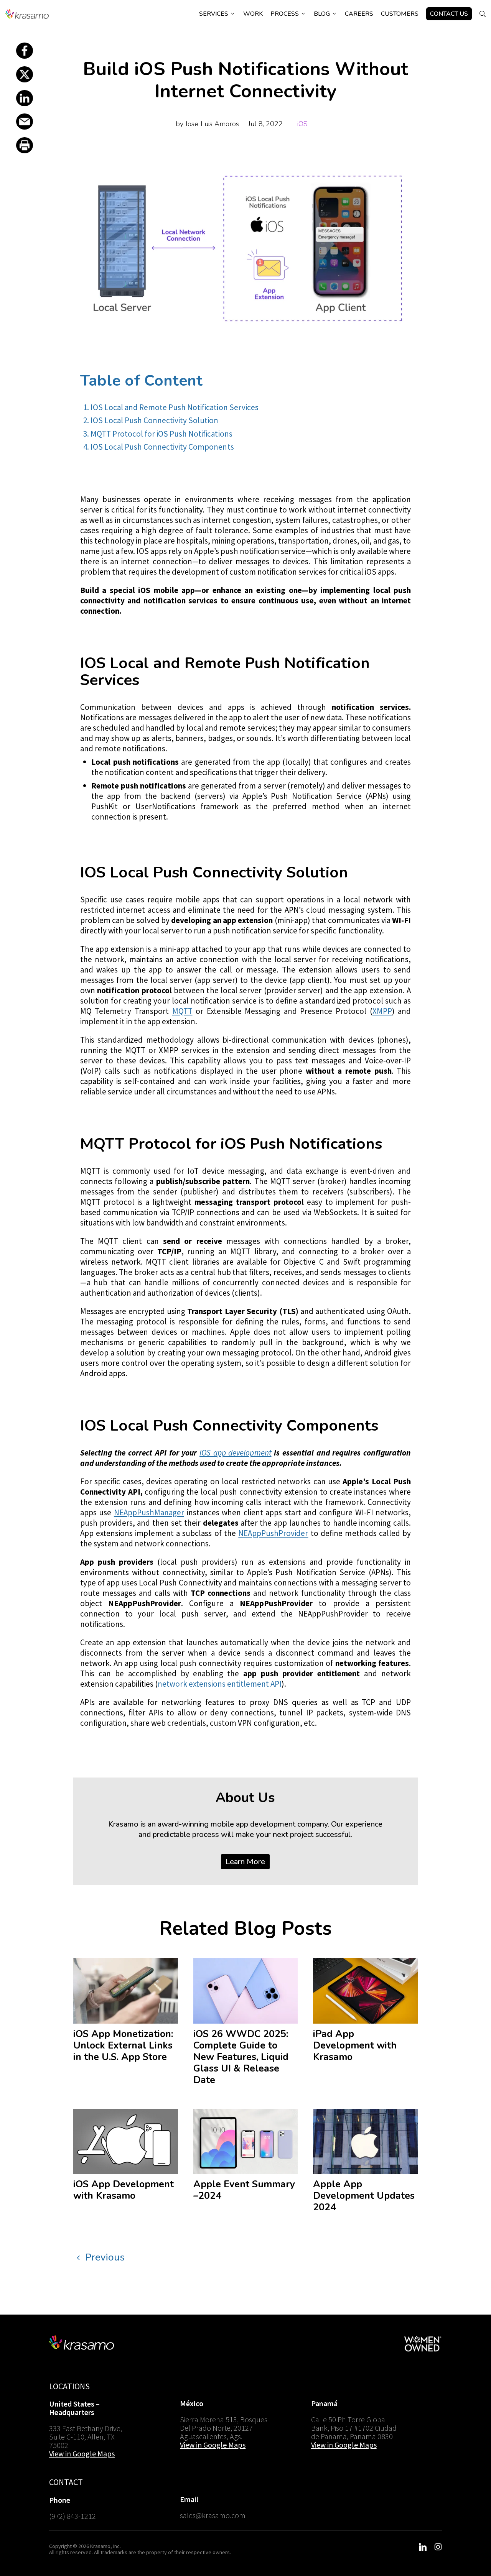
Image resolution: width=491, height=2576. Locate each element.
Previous (105, 2257)
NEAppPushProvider (273, 1533)
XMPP (382, 1011)
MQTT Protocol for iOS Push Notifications (161, 434)
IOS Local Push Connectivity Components (162, 447)
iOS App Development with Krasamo (124, 2190)
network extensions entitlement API (220, 1684)
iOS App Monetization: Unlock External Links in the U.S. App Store (123, 2045)
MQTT (182, 1011)
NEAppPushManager (149, 1512)
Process (288, 14)
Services (217, 14)
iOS (302, 124)
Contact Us (449, 14)
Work (253, 14)
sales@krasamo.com (213, 2515)
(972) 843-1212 (72, 2516)
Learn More (245, 1862)
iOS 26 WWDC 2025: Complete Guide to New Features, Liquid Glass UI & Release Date (241, 2057)
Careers (359, 14)
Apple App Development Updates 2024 (364, 2196)
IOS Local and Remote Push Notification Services (174, 407)
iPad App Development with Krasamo (355, 2045)
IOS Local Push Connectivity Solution (154, 420)
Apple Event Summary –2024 (244, 2190)
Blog (325, 14)
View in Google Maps (82, 2454)
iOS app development (236, 1453)
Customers (400, 14)
